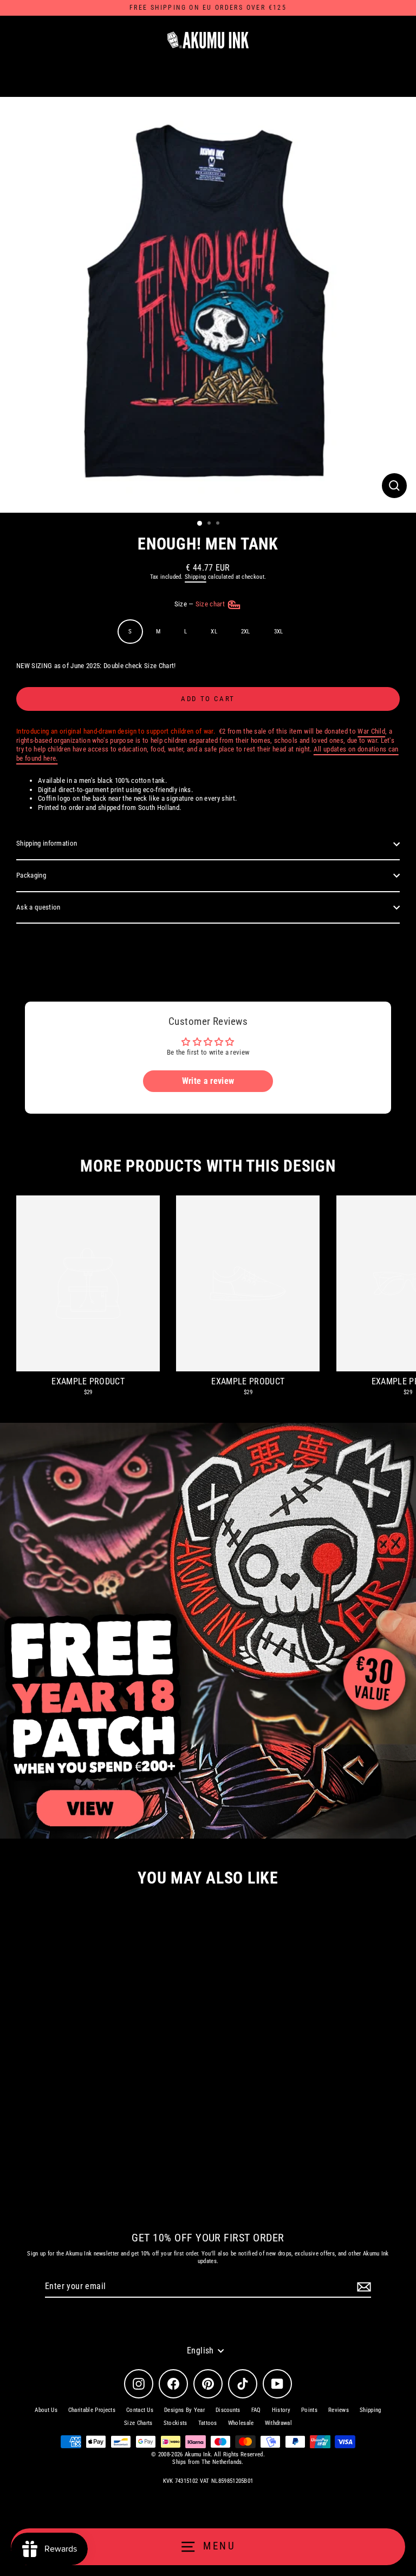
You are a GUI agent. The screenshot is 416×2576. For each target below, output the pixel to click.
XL (214, 632)
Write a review (208, 1081)
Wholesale (241, 2423)
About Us (46, 2410)
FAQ (256, 2410)
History (281, 2410)
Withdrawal (278, 2423)
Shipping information (47, 843)
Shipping (196, 577)
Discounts (228, 2410)
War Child (371, 731)
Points (309, 2410)
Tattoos (208, 2423)
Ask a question (38, 907)
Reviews (339, 2410)
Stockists (175, 2423)
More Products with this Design (208, 1166)
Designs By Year (184, 2410)
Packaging (31, 875)
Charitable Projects (92, 2410)
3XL (279, 632)
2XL (246, 632)
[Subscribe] (362, 2287)
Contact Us (140, 2410)
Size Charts (138, 2423)
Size (201, 604)
